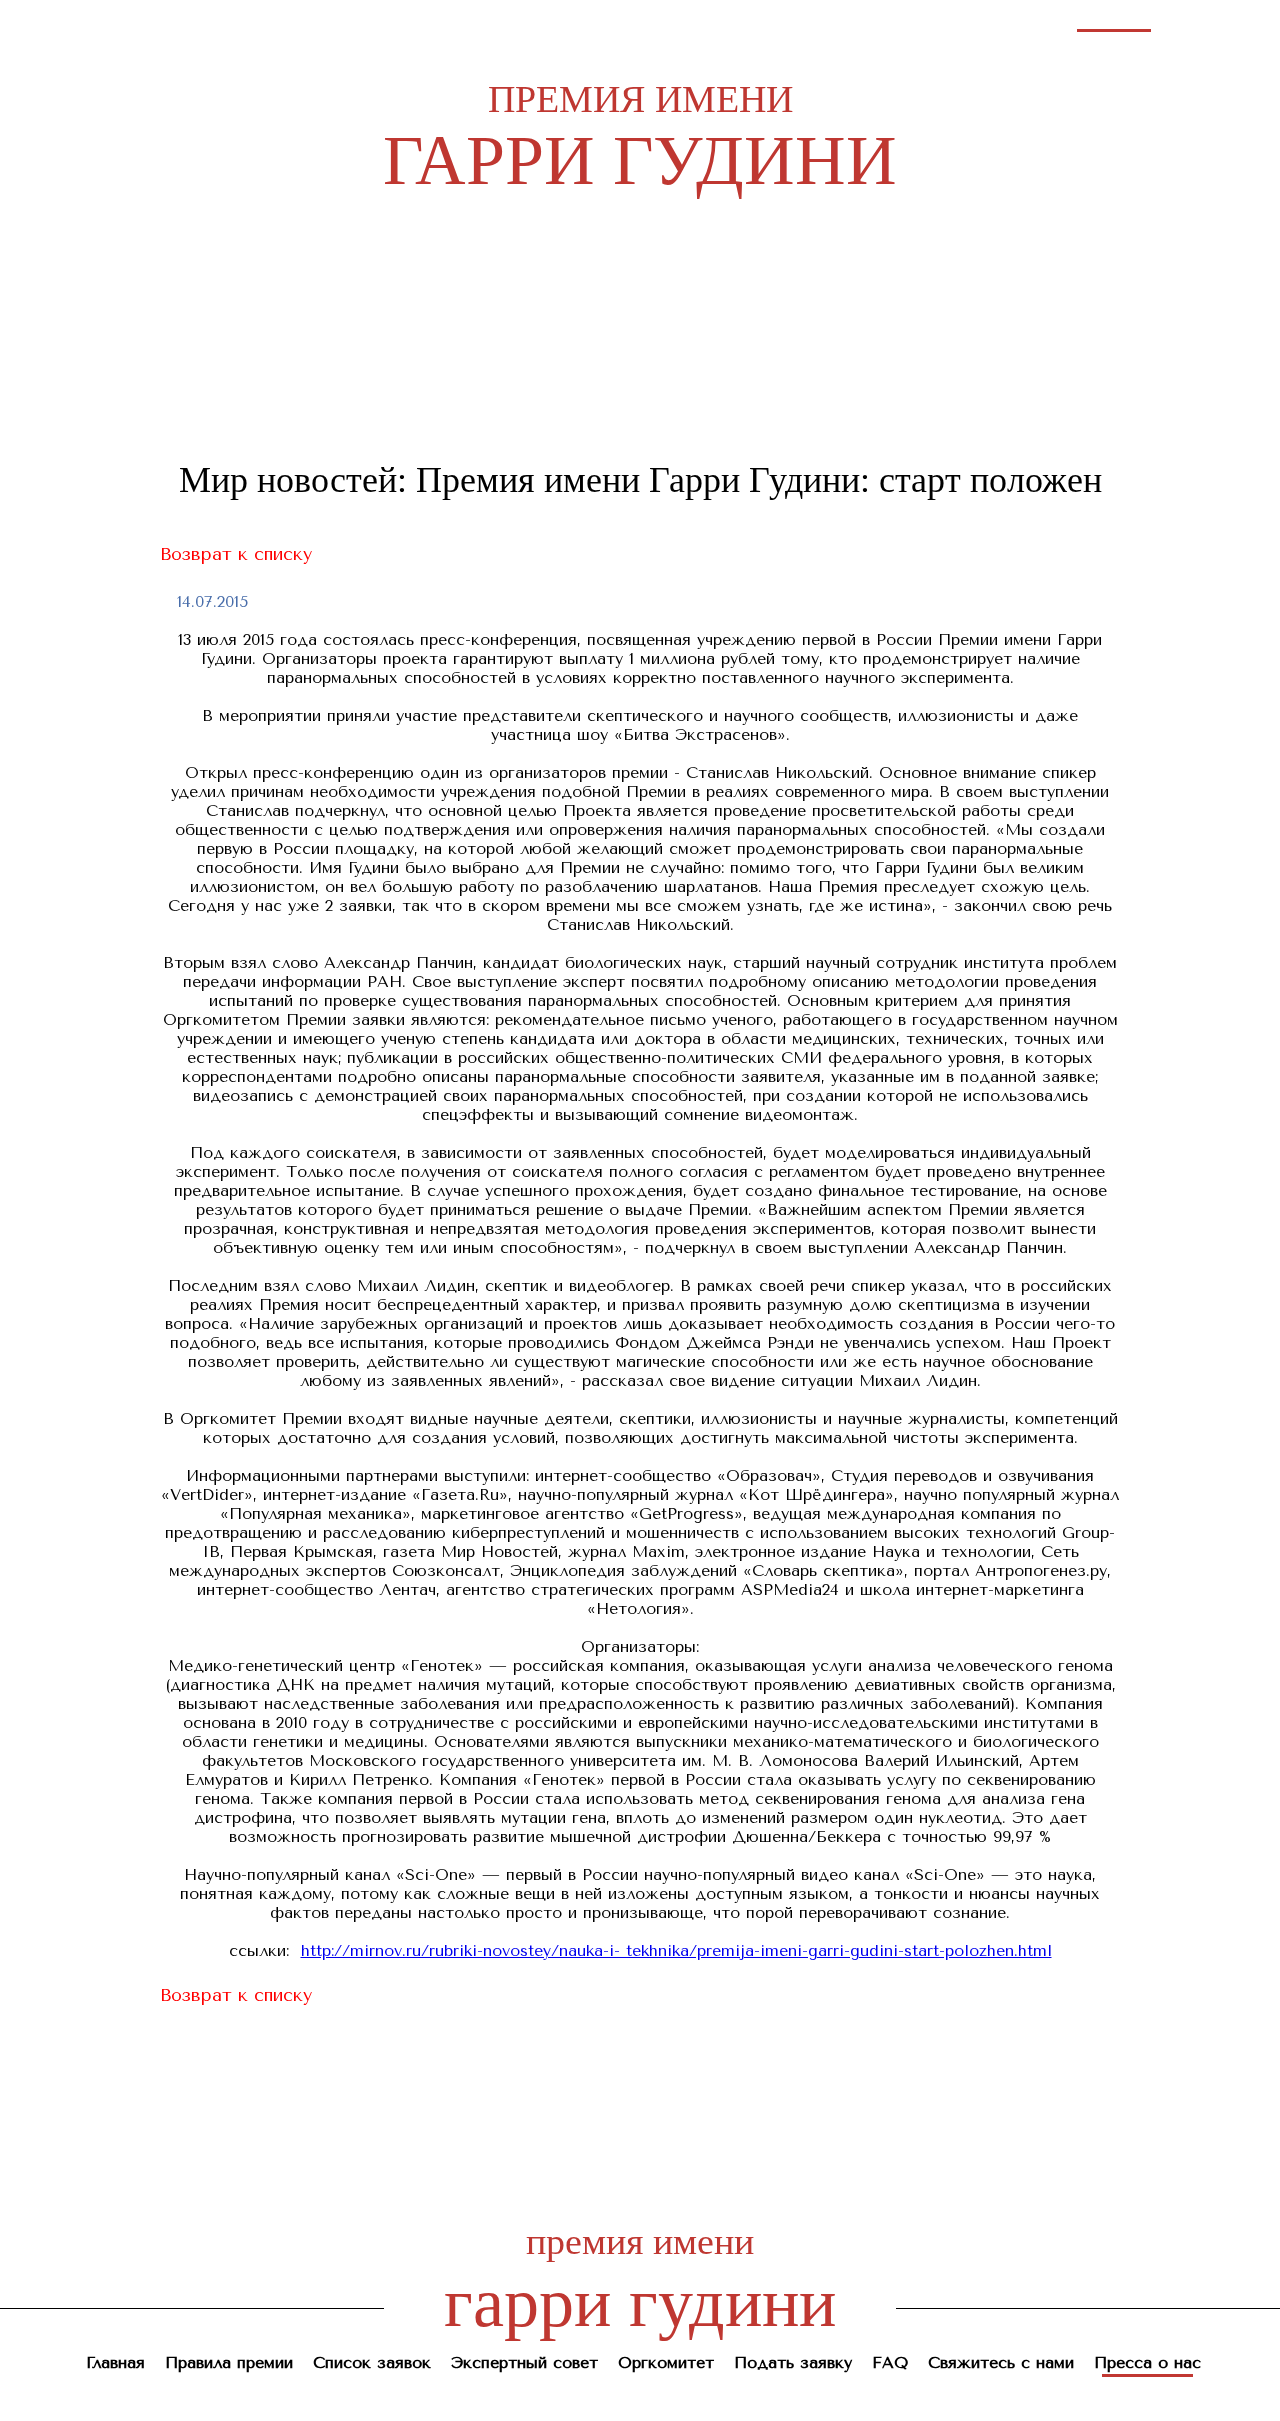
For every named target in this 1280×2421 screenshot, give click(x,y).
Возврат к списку (236, 554)
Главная (157, 18)
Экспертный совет (543, 18)
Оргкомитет (674, 18)
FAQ (879, 18)
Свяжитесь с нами (982, 18)
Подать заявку (790, 18)
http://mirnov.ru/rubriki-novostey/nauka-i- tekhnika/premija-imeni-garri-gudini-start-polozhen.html (676, 1950)
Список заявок (402, 18)
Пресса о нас (1114, 18)
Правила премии (268, 18)
